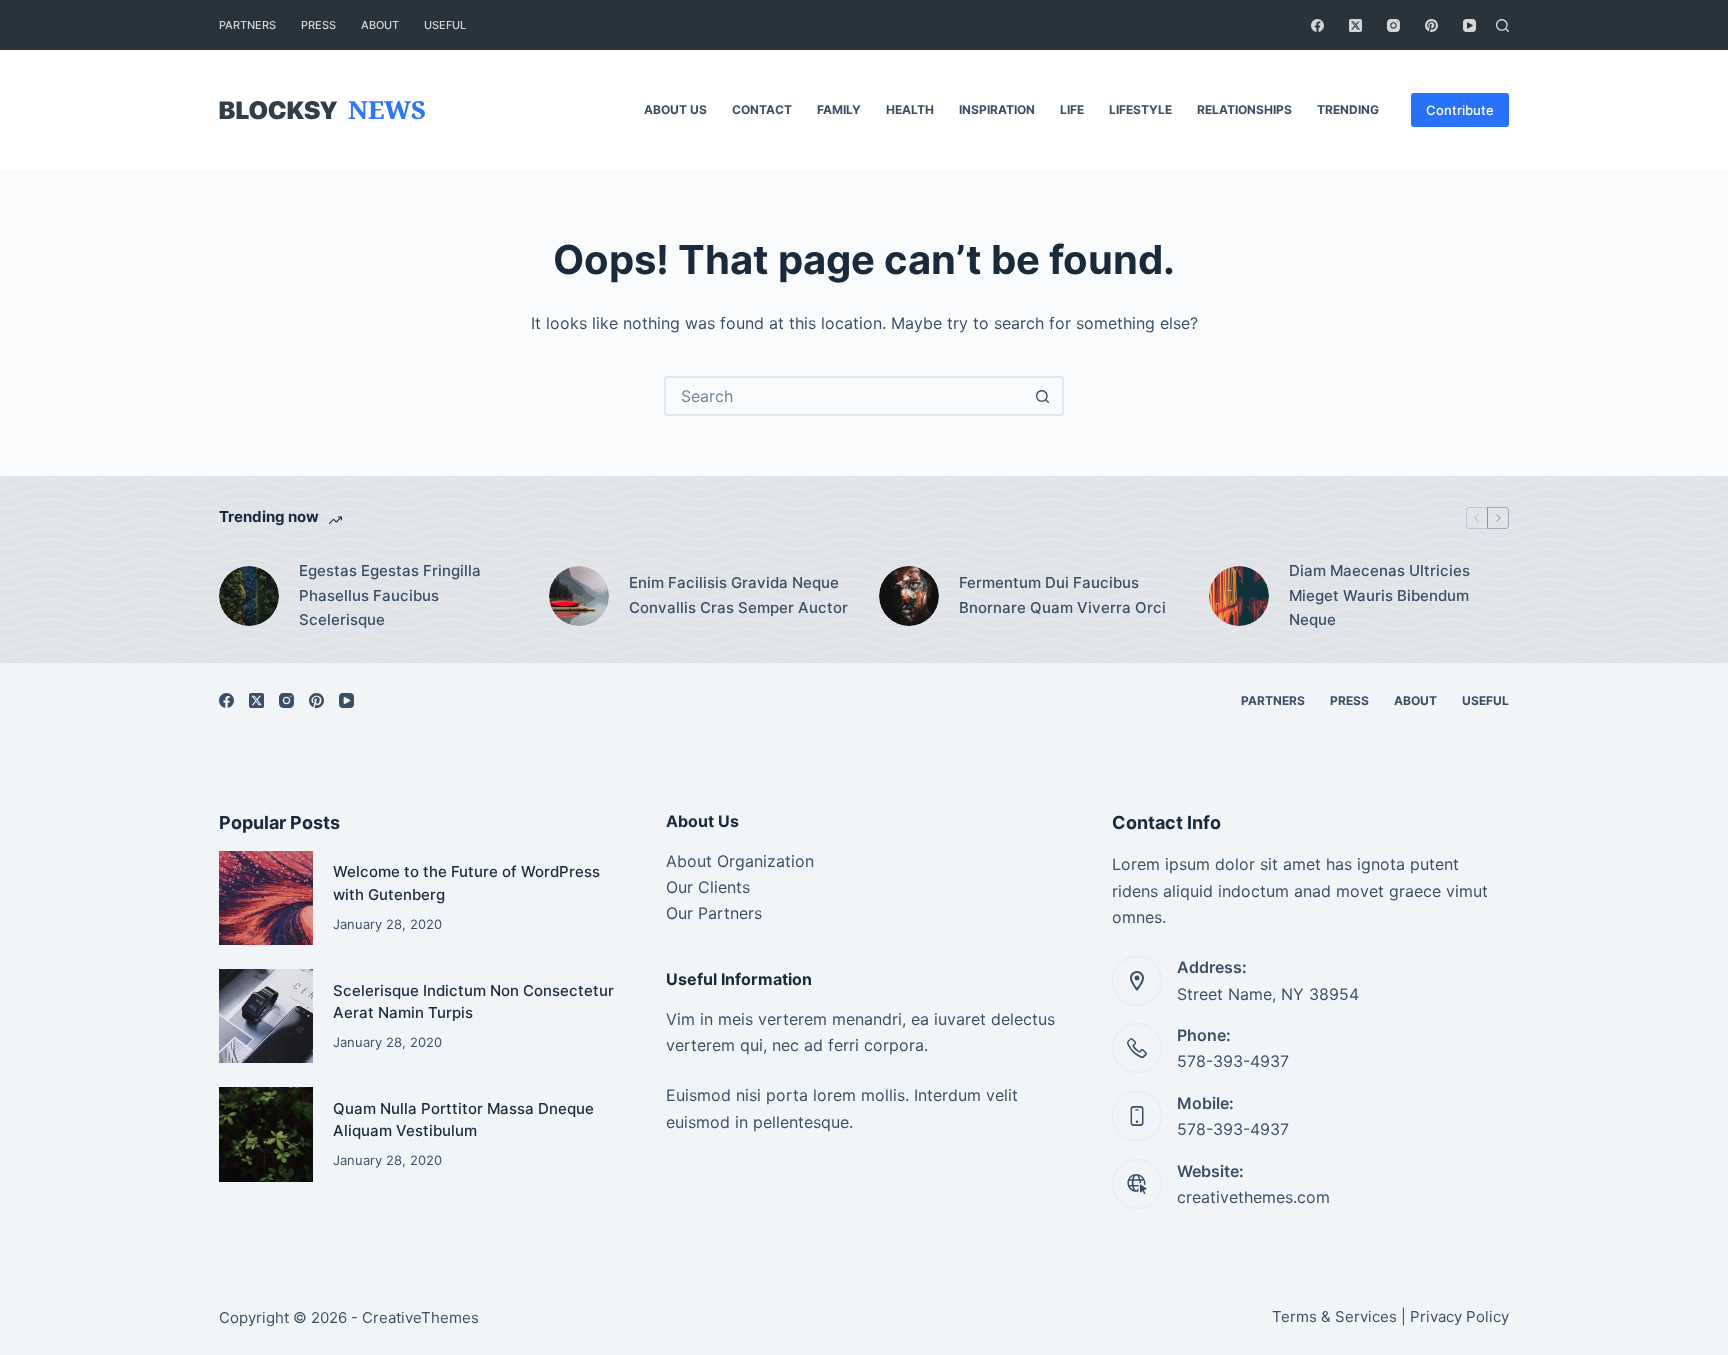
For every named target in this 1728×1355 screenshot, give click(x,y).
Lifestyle (1140, 109)
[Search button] (1042, 396)
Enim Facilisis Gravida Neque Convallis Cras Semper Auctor (738, 595)
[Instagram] (1393, 25)
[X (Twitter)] (1355, 25)
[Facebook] (1317, 25)
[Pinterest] (1431, 25)
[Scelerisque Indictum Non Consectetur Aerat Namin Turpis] (266, 1016)
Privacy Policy (1459, 1316)
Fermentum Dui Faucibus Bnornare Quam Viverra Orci (1062, 595)
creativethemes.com (1253, 1197)
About (380, 25)
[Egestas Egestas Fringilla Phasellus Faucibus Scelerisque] (249, 596)
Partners (247, 25)
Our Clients (708, 887)
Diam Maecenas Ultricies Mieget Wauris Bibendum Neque (1379, 595)
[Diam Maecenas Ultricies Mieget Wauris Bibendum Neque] (1239, 596)
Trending (1348, 109)
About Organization (740, 861)
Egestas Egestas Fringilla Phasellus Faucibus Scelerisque (390, 595)
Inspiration (997, 109)
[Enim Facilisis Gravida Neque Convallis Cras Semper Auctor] (579, 596)
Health (910, 109)
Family (839, 109)
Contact (762, 109)
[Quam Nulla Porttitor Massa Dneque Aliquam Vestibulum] (266, 1134)
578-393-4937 (1233, 1061)
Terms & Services (1334, 1316)
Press (318, 25)
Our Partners (714, 913)
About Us (675, 109)
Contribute (1460, 110)
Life (1072, 109)
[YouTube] (1469, 25)
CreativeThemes (420, 1317)
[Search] (1502, 25)
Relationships (1244, 109)
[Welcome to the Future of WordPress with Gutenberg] (266, 898)
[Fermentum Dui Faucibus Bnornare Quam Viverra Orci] (909, 596)
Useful (445, 25)
